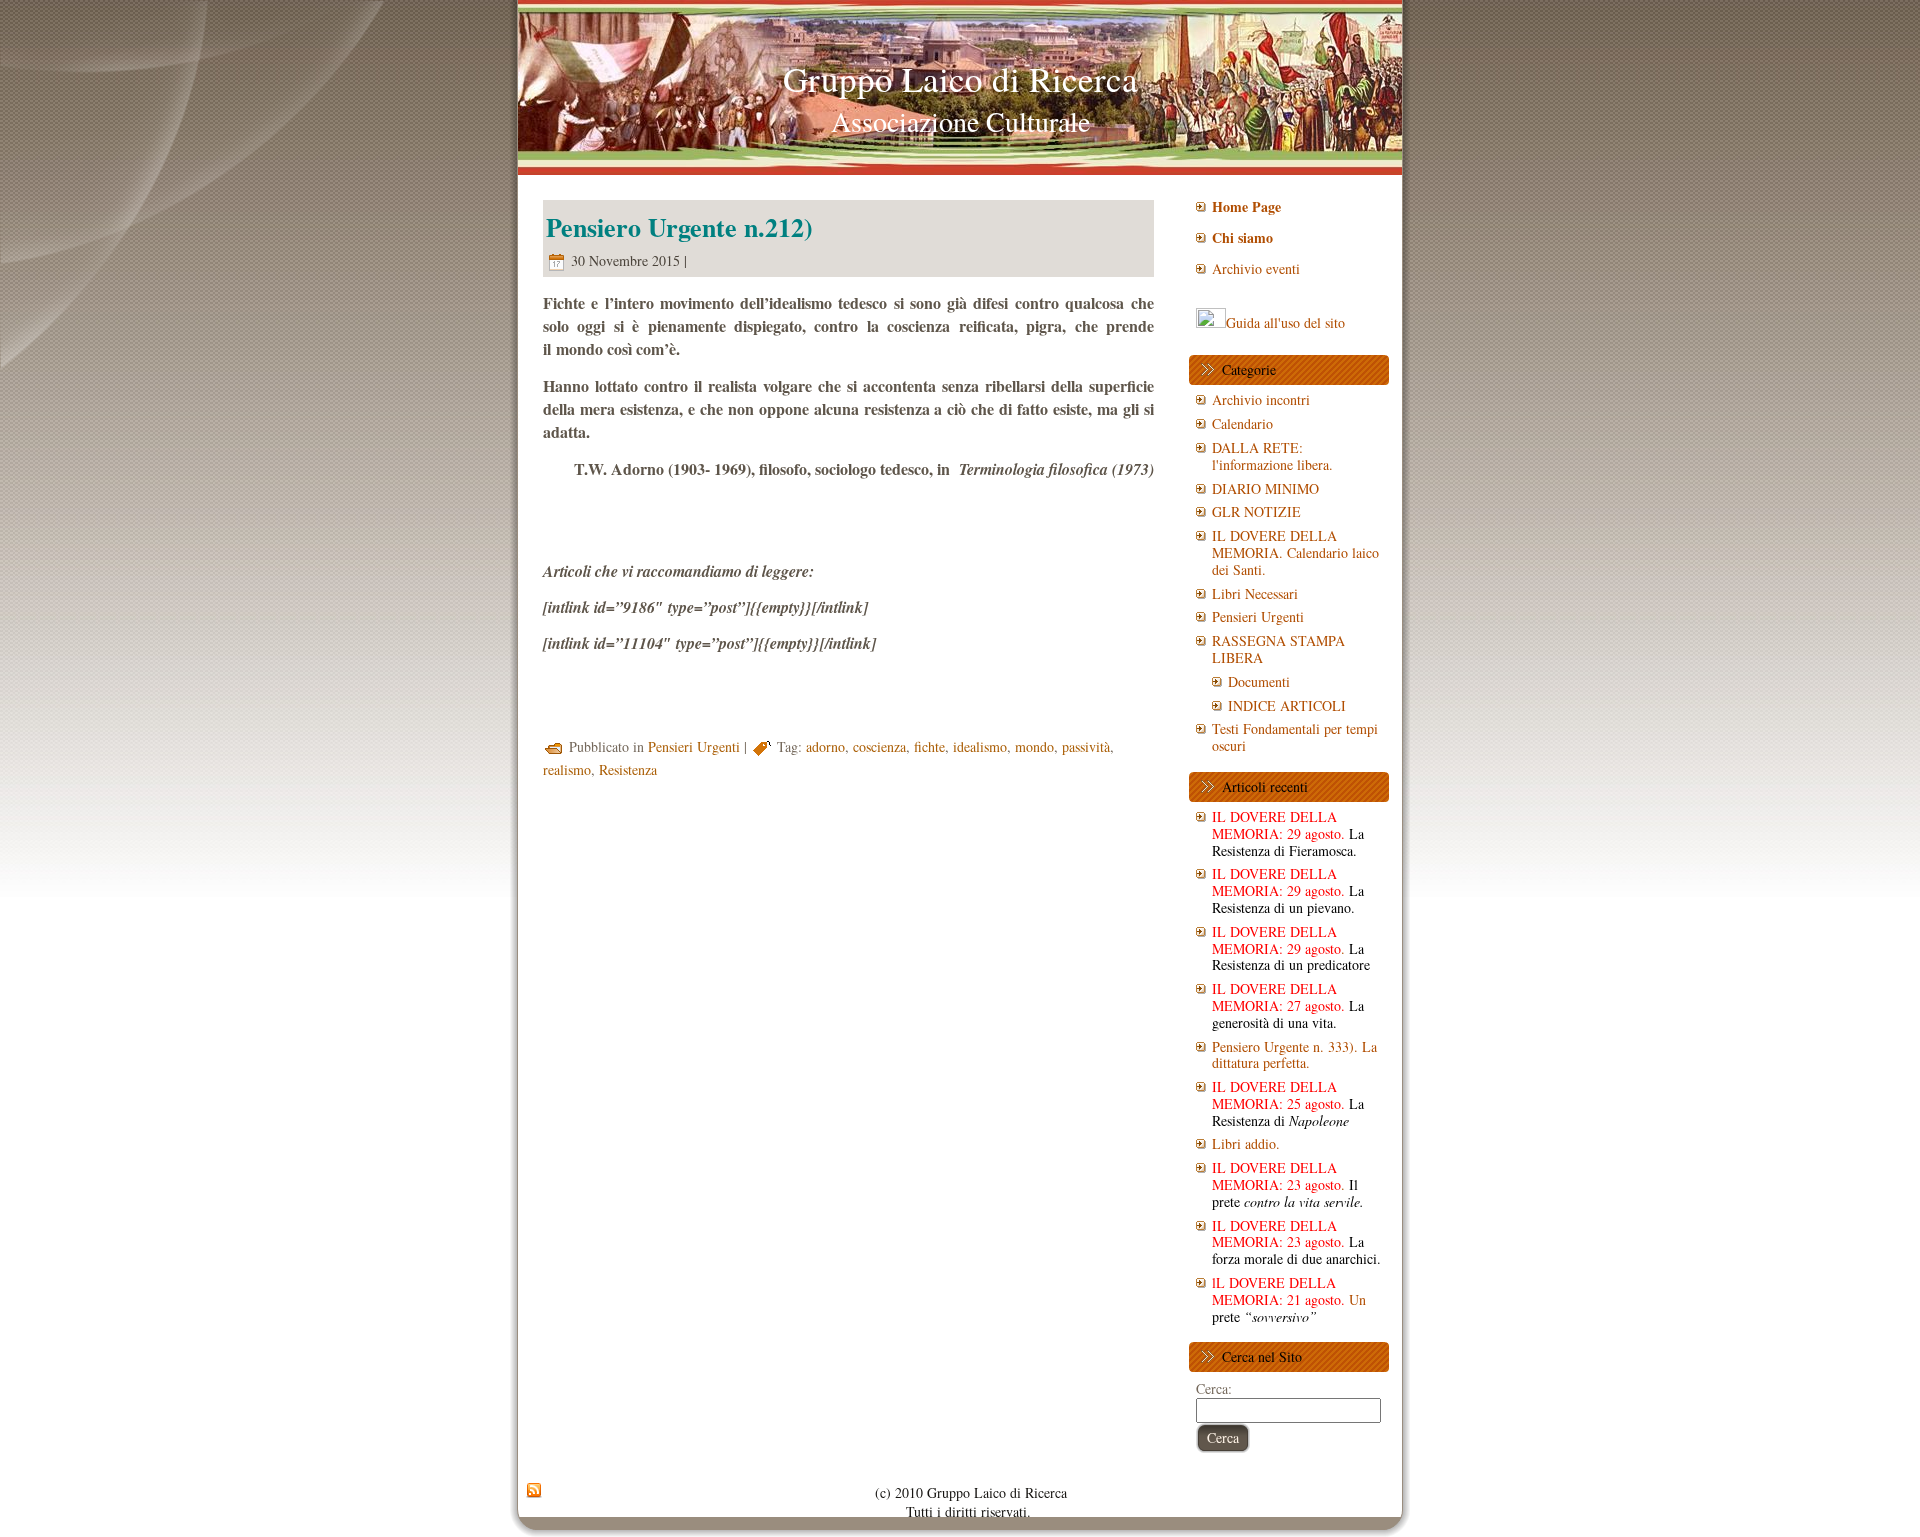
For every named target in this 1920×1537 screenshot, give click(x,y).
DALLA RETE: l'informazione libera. (1272, 456)
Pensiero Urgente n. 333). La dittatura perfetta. (1294, 1055)
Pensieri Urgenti (694, 746)
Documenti (1259, 681)
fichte (929, 746)
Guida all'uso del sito (1285, 322)
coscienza (879, 746)
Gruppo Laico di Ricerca (960, 78)
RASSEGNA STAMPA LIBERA (1278, 649)
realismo (567, 769)
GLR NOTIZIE (1256, 511)
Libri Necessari (1255, 593)
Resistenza (628, 769)
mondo (1034, 746)
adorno (825, 746)
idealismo (980, 746)
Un (1289, 1299)
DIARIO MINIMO (1265, 488)
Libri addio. (1246, 1143)
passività (1086, 746)
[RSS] (534, 1491)
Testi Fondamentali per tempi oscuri (1295, 737)
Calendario (1242, 423)
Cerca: (1214, 1388)
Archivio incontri (1261, 399)
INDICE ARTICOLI (1287, 705)
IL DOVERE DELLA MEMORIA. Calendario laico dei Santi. (1295, 552)
